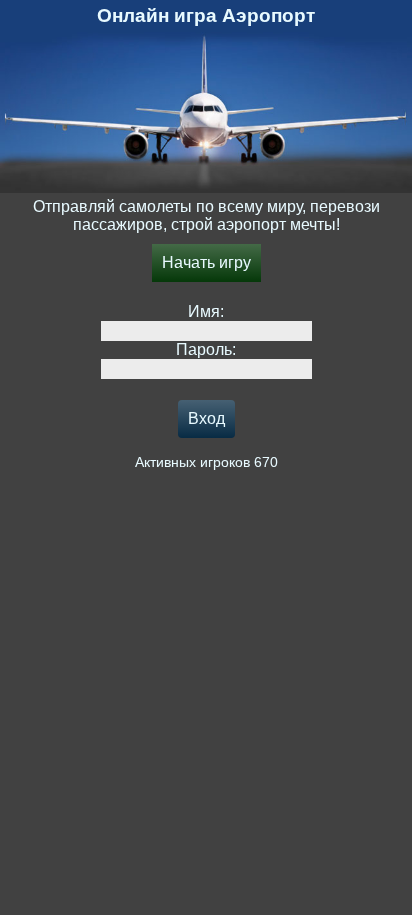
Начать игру (206, 262)
